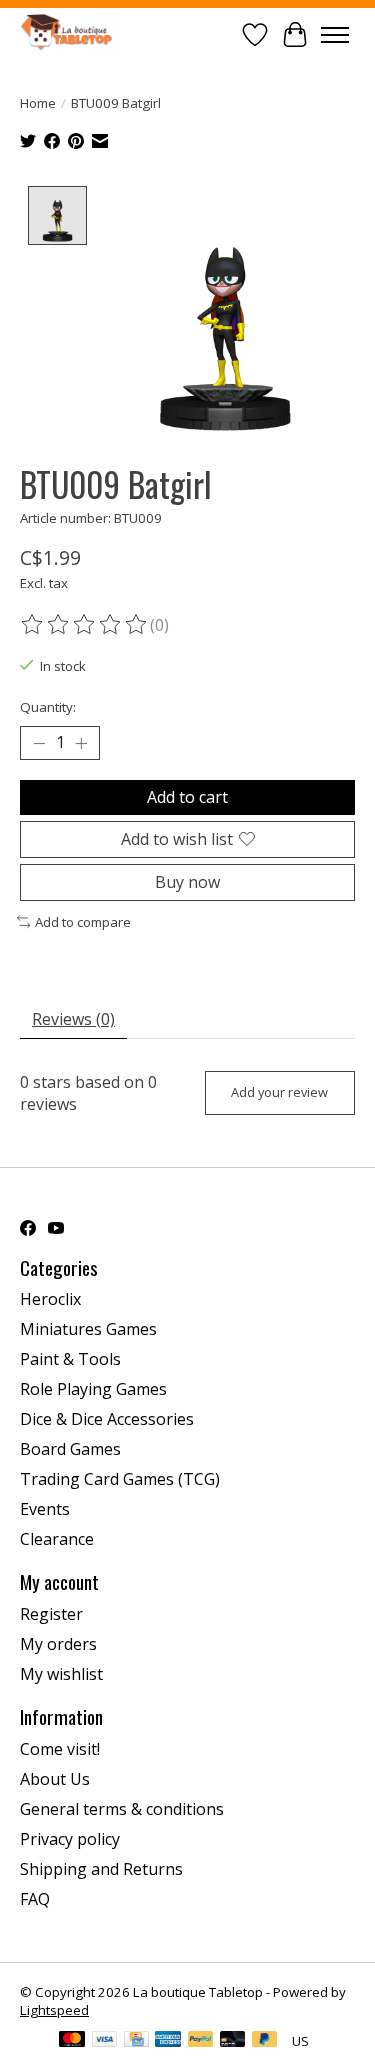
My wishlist (61, 1674)
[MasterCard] (72, 2041)
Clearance (57, 1539)
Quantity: (48, 707)
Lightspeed (54, 2010)
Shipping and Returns (101, 1869)
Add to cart (187, 797)
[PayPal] (201, 2041)
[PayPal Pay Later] (265, 2041)
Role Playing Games (93, 1389)
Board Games (70, 1449)
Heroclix (50, 1299)
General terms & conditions (122, 1809)
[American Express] (168, 2041)
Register (51, 1614)
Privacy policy (70, 1839)
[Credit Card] (136, 2041)
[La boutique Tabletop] (70, 34)
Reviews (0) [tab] (73, 1019)
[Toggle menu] (335, 35)
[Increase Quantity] (81, 743)
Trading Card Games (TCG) (120, 1479)
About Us (55, 1779)
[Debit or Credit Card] (233, 2041)
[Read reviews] (85, 625)
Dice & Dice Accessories (107, 1419)
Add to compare (83, 922)
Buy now (187, 882)
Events (45, 1509)
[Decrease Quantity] (39, 743)
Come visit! (60, 1749)
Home (38, 103)
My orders (58, 1644)
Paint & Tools (70, 1359)
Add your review (279, 1092)
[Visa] (105, 2041)
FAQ (35, 1899)
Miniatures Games (88, 1329)
